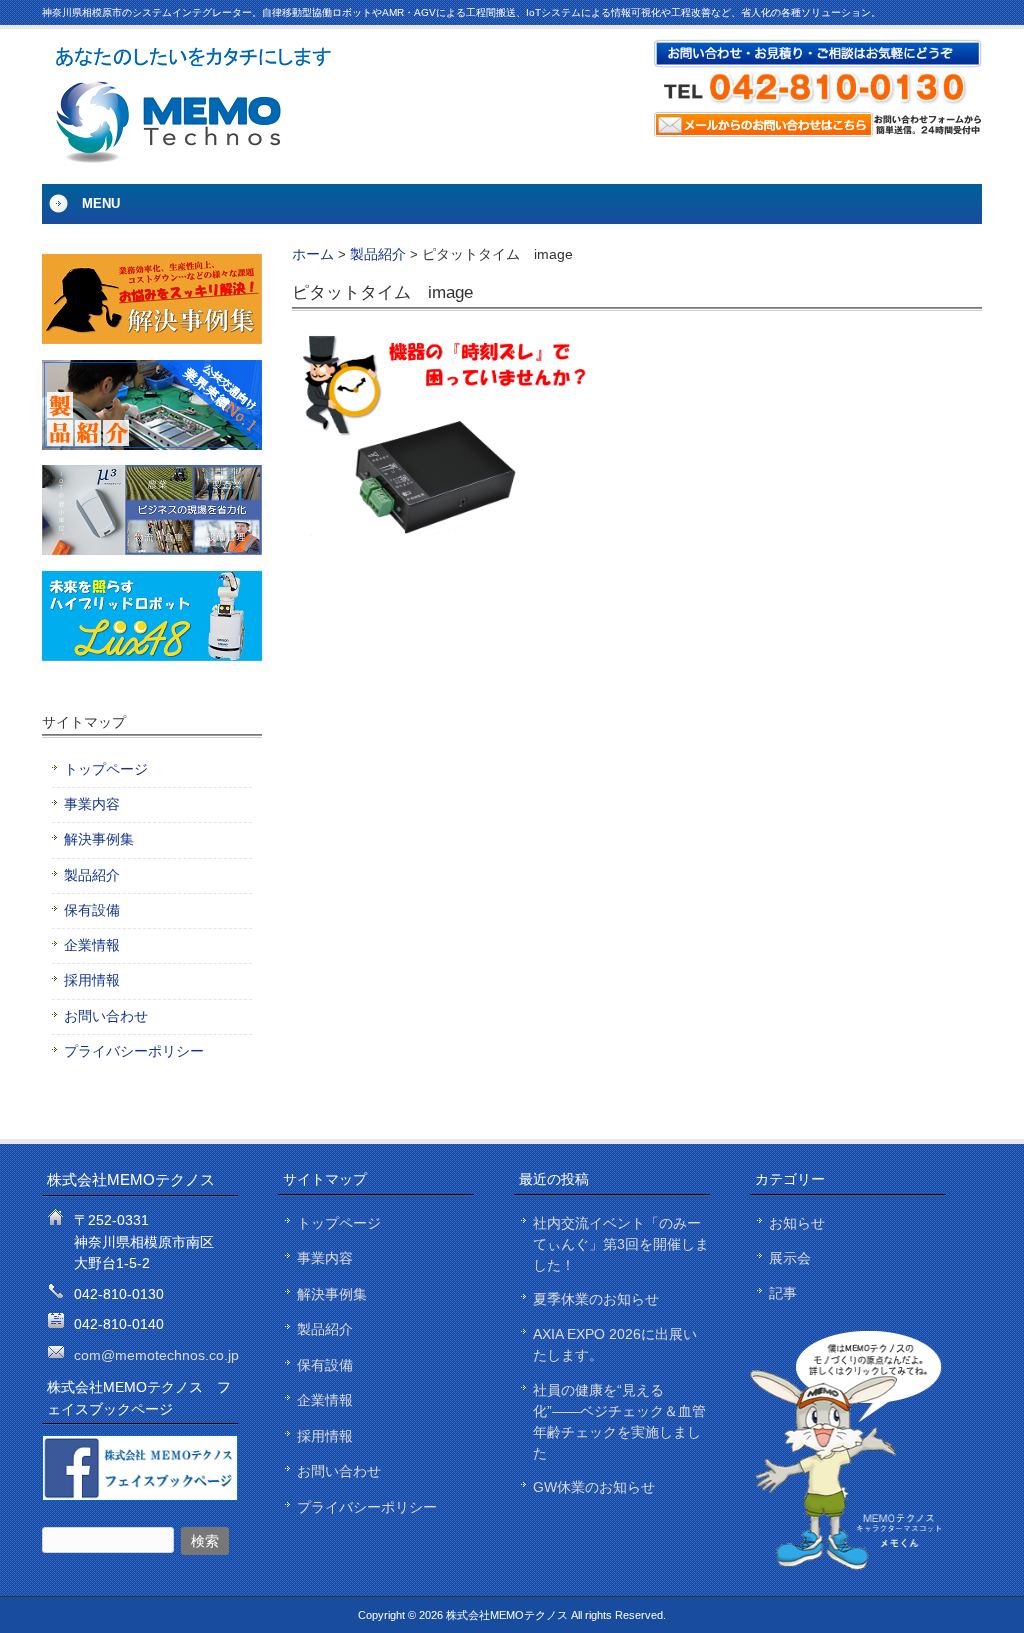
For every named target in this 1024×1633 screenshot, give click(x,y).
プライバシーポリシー (134, 1051)
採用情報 (92, 980)
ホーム (313, 254)
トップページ (106, 769)
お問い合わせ (106, 1016)
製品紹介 (378, 254)
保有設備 (92, 910)
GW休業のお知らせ (594, 1487)
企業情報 (92, 945)
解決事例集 (99, 839)
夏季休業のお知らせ (596, 1299)
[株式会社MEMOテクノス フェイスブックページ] (140, 1496)
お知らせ (797, 1223)
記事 (783, 1293)
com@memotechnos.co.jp (156, 1355)
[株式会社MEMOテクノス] (192, 158)
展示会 (790, 1258)
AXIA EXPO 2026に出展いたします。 (615, 1344)
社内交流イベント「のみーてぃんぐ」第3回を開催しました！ (621, 1244)
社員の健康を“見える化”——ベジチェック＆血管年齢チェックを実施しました (619, 1421)
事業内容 (92, 804)
